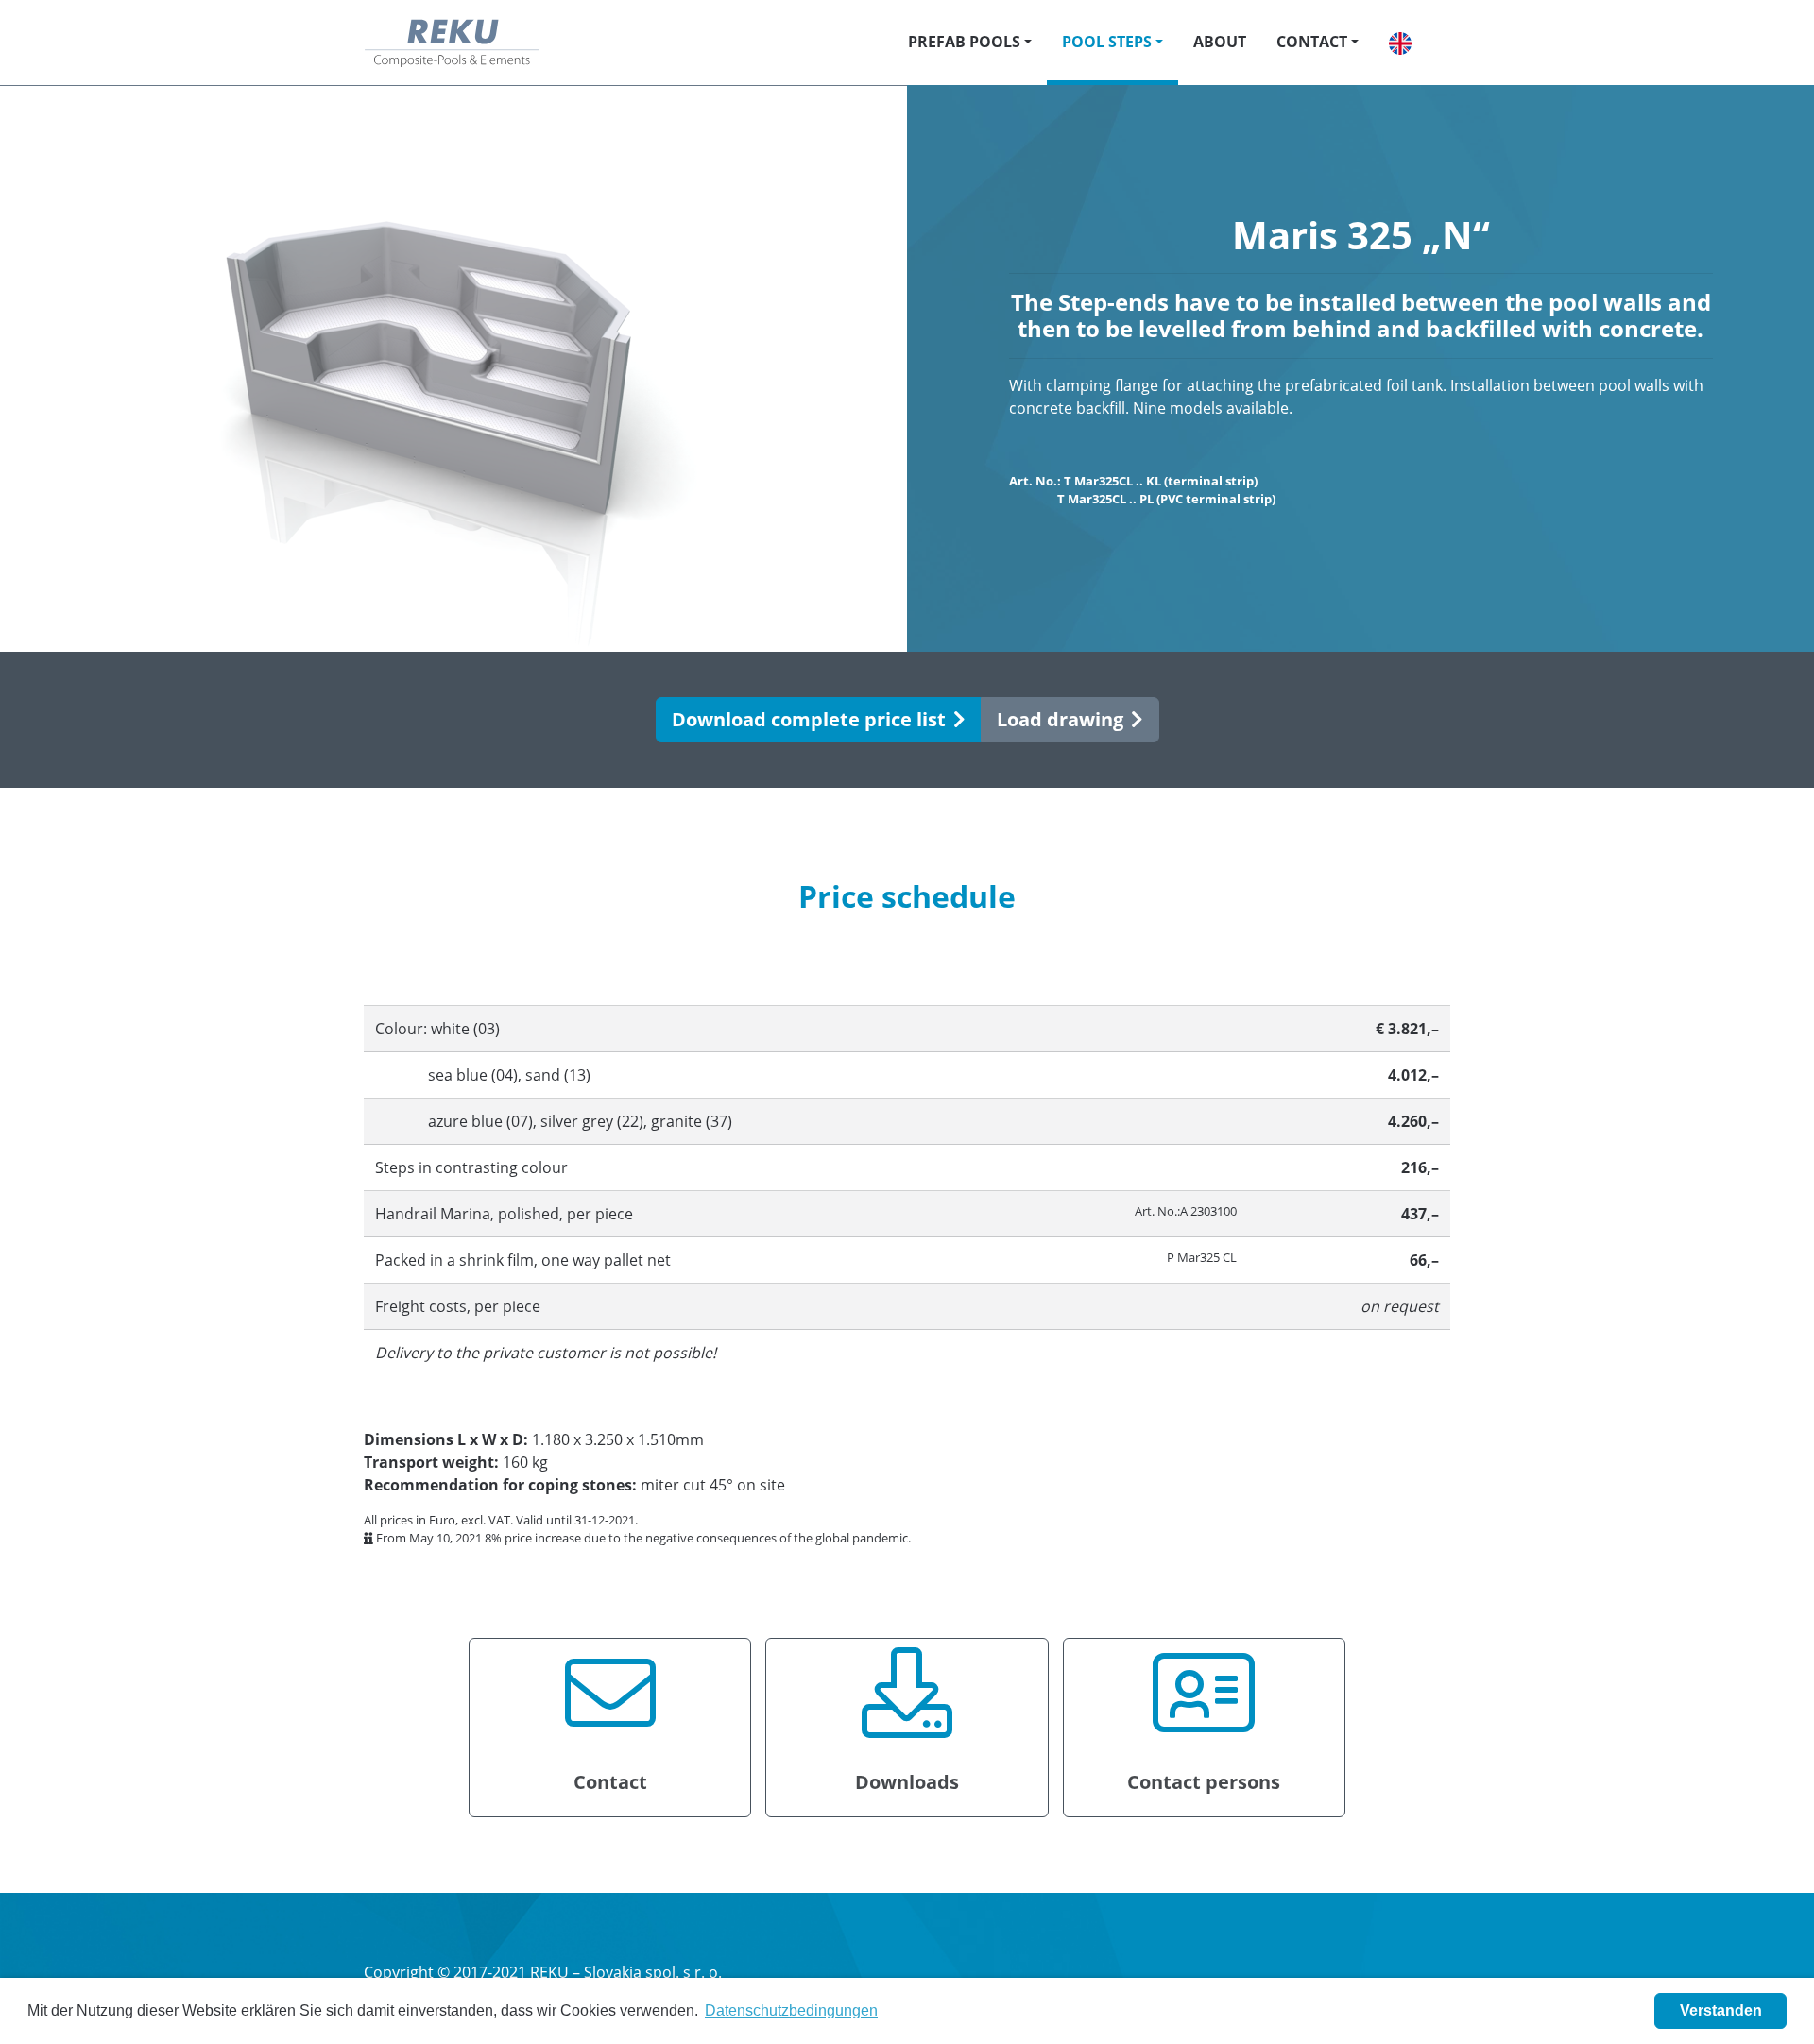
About (1220, 42)
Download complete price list (809, 719)
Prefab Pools (964, 42)
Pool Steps (1107, 42)
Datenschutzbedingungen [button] (791, 2010)
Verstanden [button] (1721, 2010)
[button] (1400, 43)
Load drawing (1060, 719)
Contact (1312, 42)
